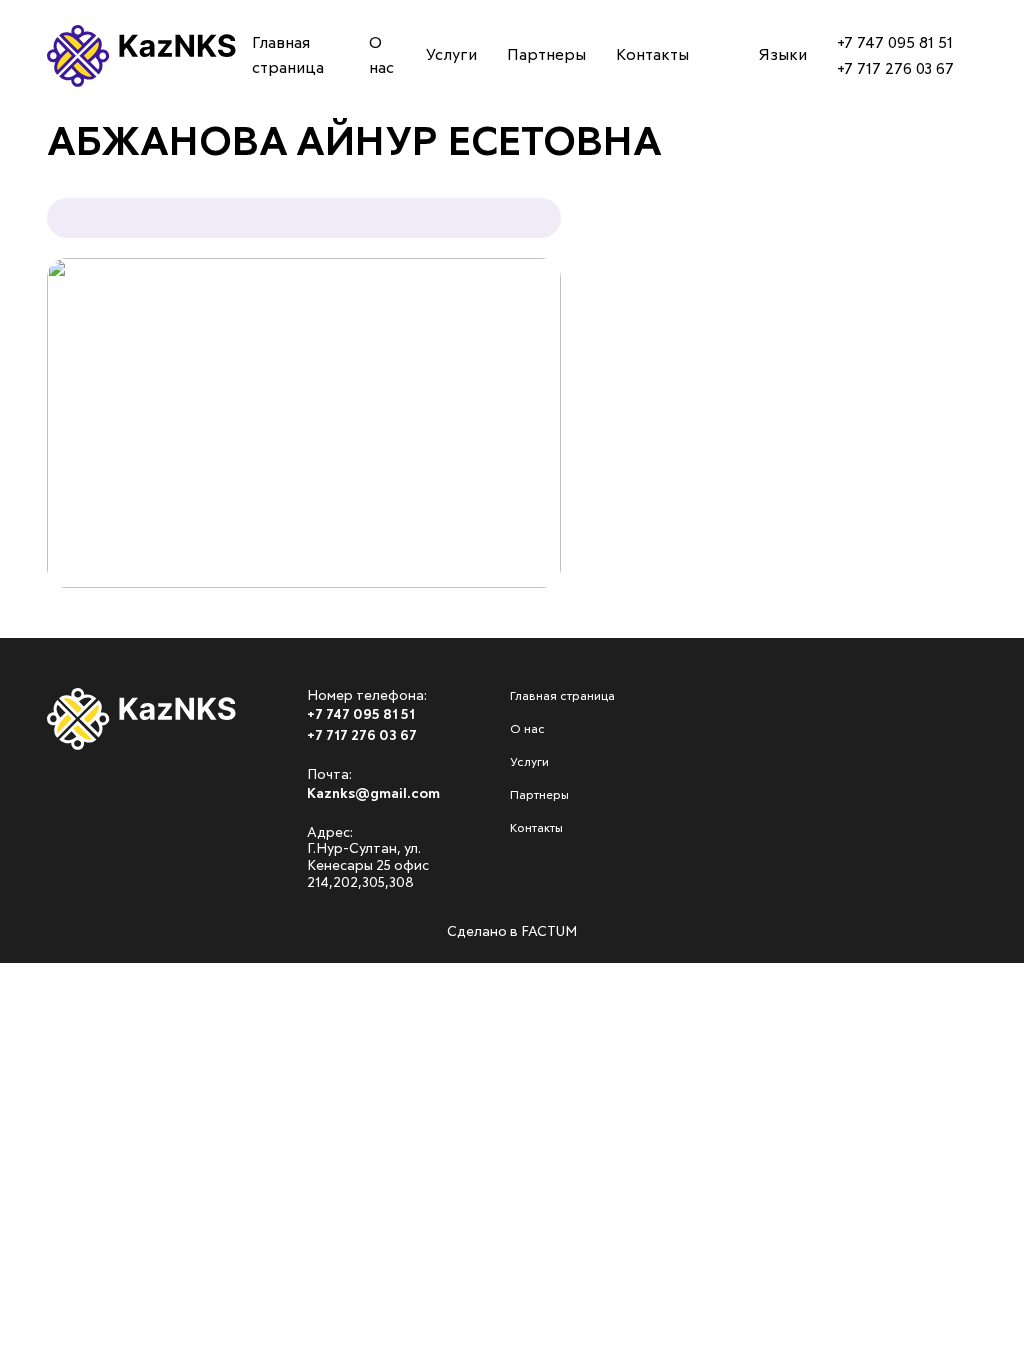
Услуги (52, 240)
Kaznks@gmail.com (373, 794)
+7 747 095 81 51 (895, 43)
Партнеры (65, 297)
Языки (783, 55)
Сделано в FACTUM (512, 932)
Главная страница (106, 127)
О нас (45, 184)
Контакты (65, 353)
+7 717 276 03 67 (895, 69)
